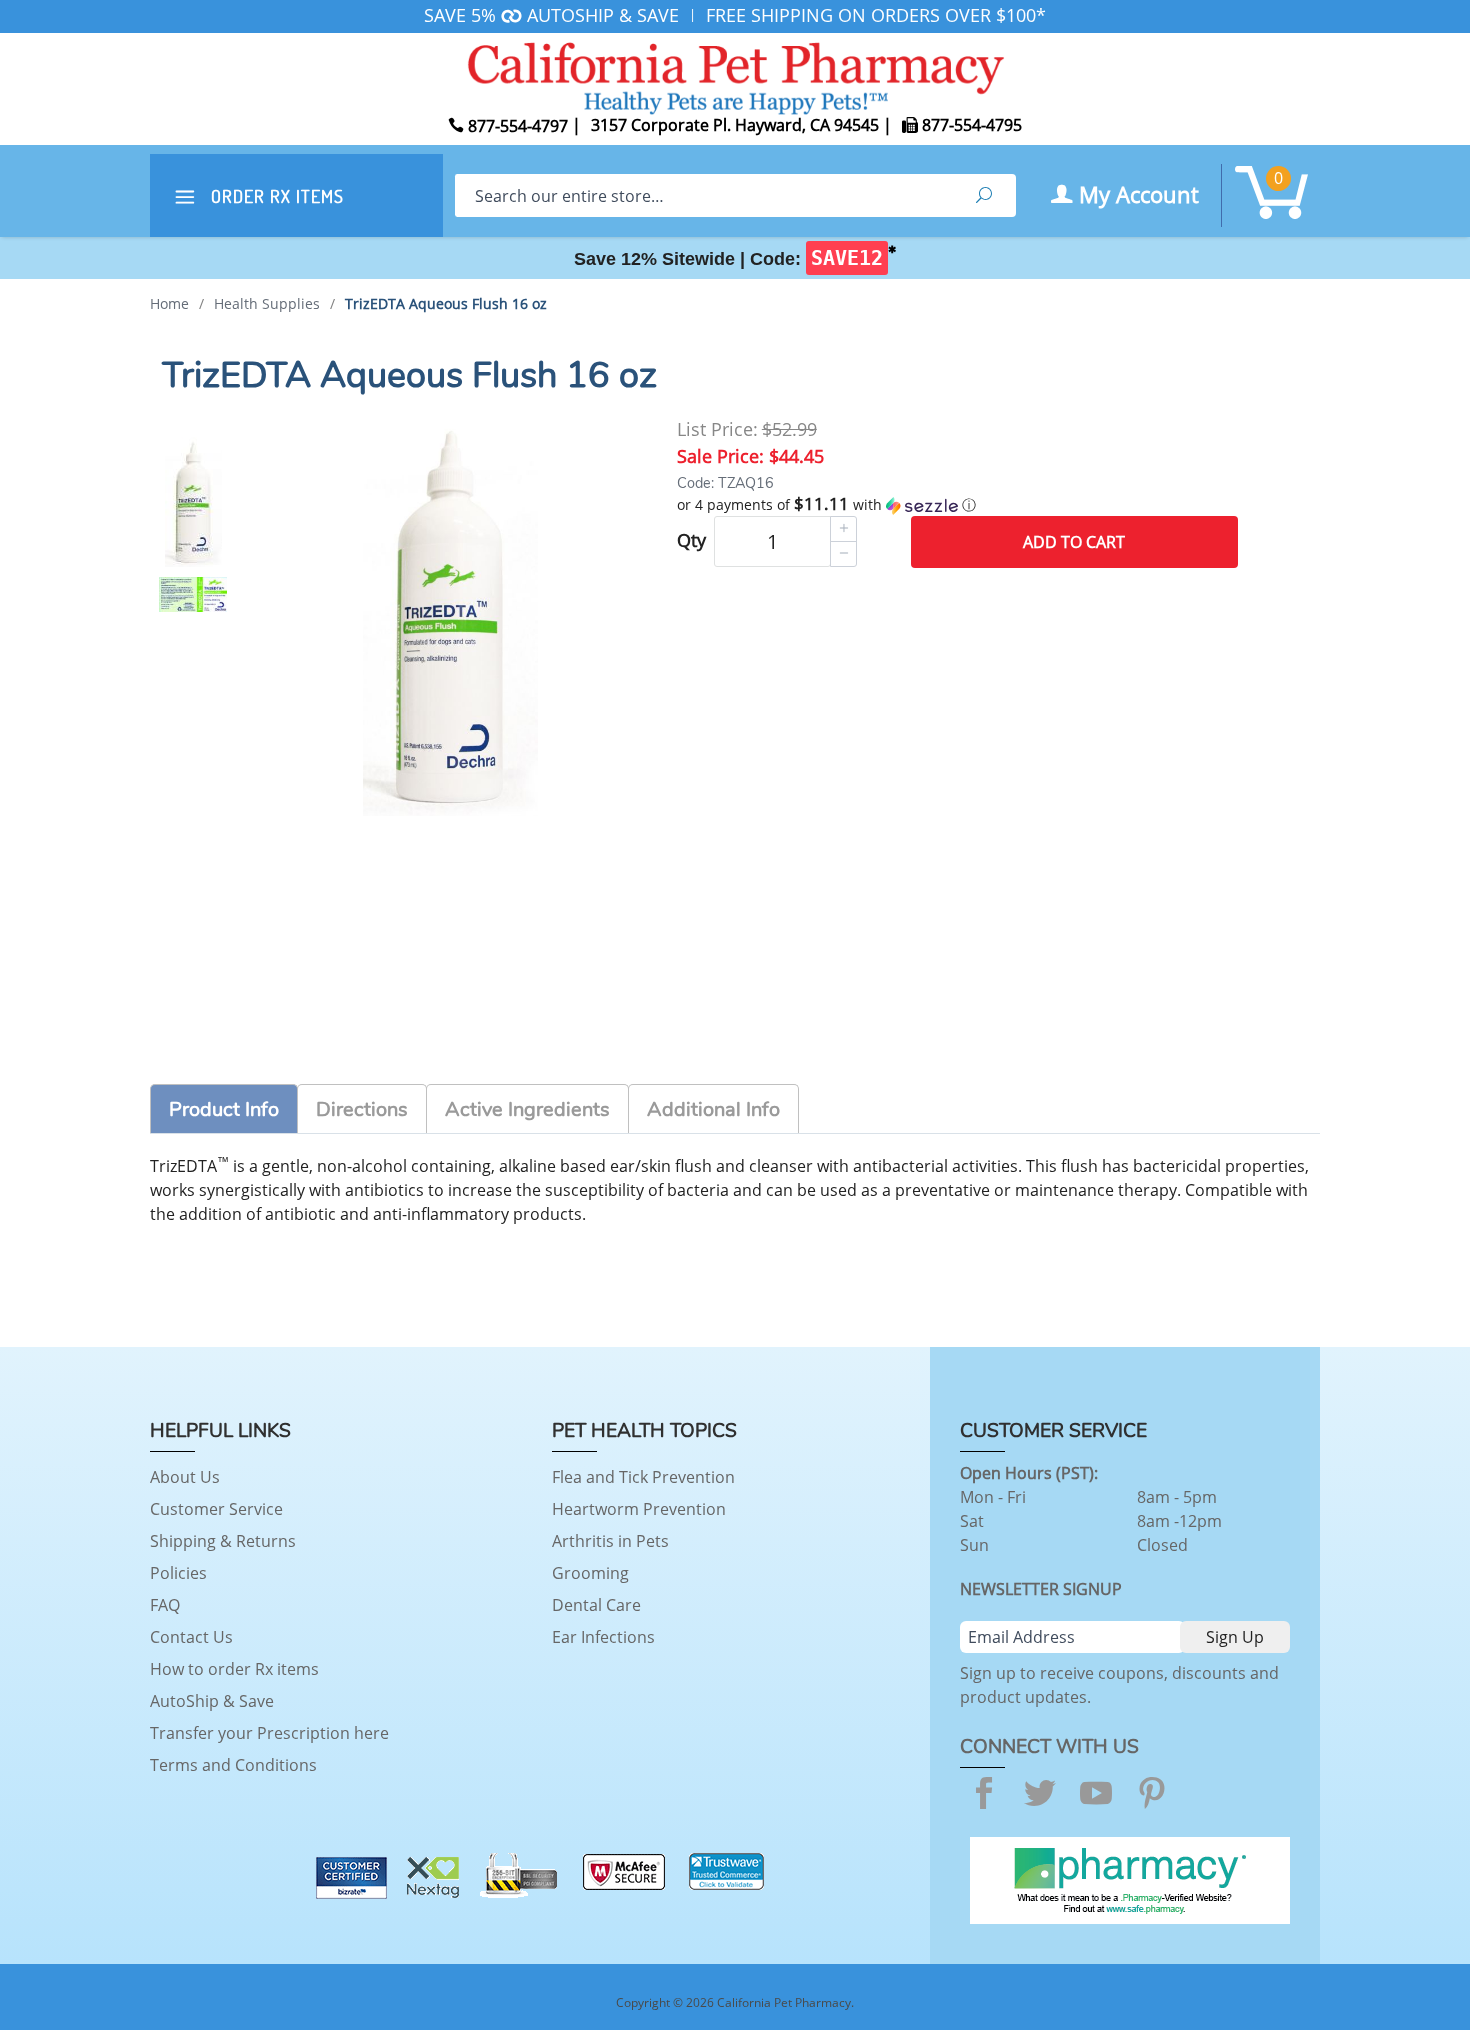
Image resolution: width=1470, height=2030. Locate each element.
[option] (193, 502)
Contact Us (191, 1637)
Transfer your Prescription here (269, 1733)
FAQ (165, 1605)
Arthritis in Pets (610, 1541)
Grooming (590, 1573)
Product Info (224, 1109)
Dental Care (596, 1605)
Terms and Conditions (233, 1765)
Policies (178, 1573)
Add (1074, 542)
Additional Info (713, 1109)
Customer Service (216, 1509)
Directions (362, 1109)
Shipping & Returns (223, 1541)
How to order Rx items (234, 1669)
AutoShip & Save (212, 1701)
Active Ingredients (527, 1109)
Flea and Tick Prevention (643, 1477)
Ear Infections (603, 1637)
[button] (957, 505)
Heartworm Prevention (639, 1509)
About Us (185, 1477)
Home (169, 303)
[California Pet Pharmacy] (735, 75)
